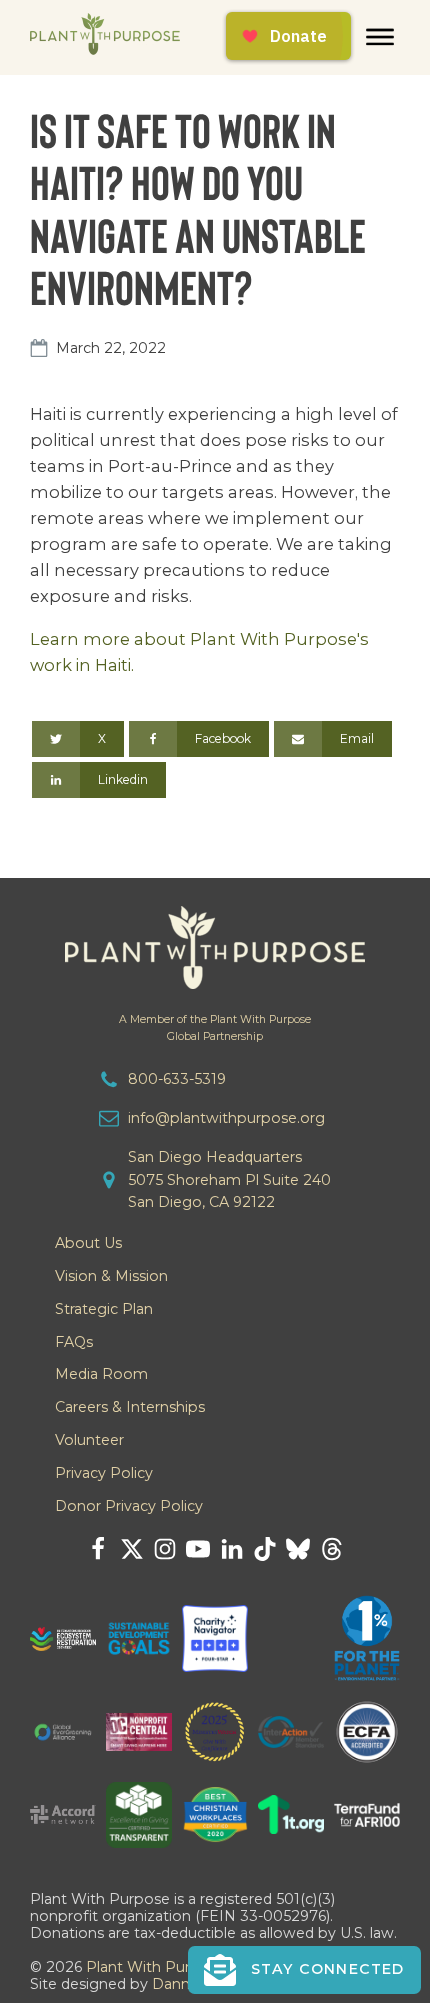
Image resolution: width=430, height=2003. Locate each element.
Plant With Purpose (156, 1967)
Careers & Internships (130, 1407)
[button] (304, 1970)
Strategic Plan (104, 1309)
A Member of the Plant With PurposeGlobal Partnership (215, 1028)
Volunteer (89, 1440)
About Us (88, 1243)
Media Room (101, 1374)
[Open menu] (380, 37)
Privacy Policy (104, 1473)
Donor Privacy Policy (129, 1506)
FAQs (74, 1342)
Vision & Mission (111, 1276)
